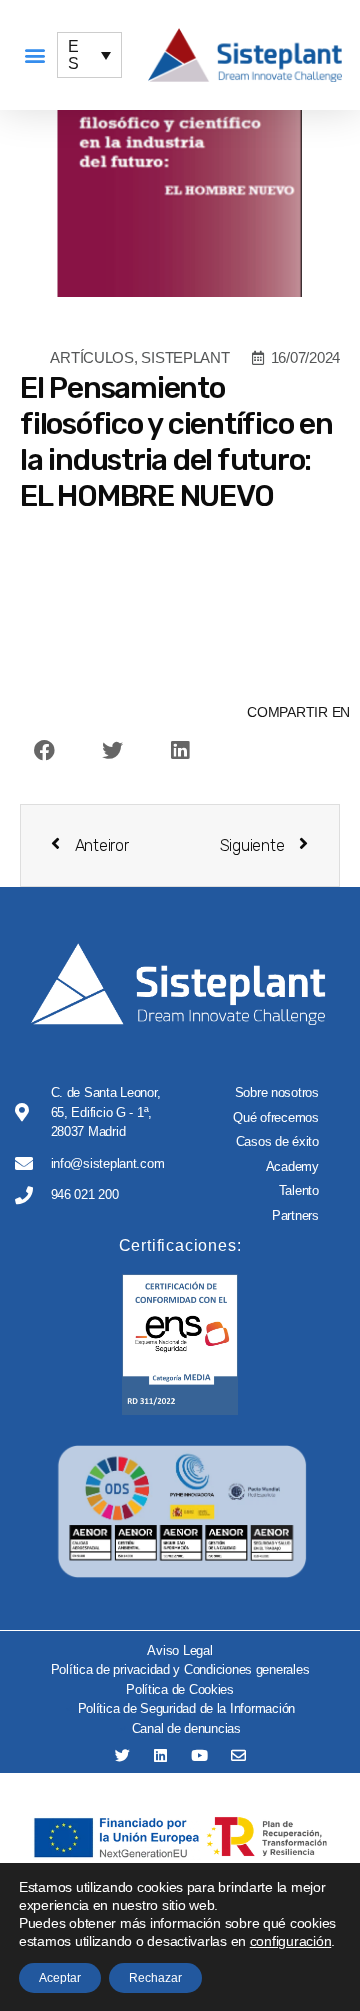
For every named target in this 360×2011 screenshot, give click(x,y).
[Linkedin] (160, 1755)
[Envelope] (238, 1755)
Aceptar (60, 1978)
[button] (34, 55)
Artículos (92, 357)
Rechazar (155, 1978)
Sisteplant (185, 357)
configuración (291, 1941)
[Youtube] (199, 1755)
